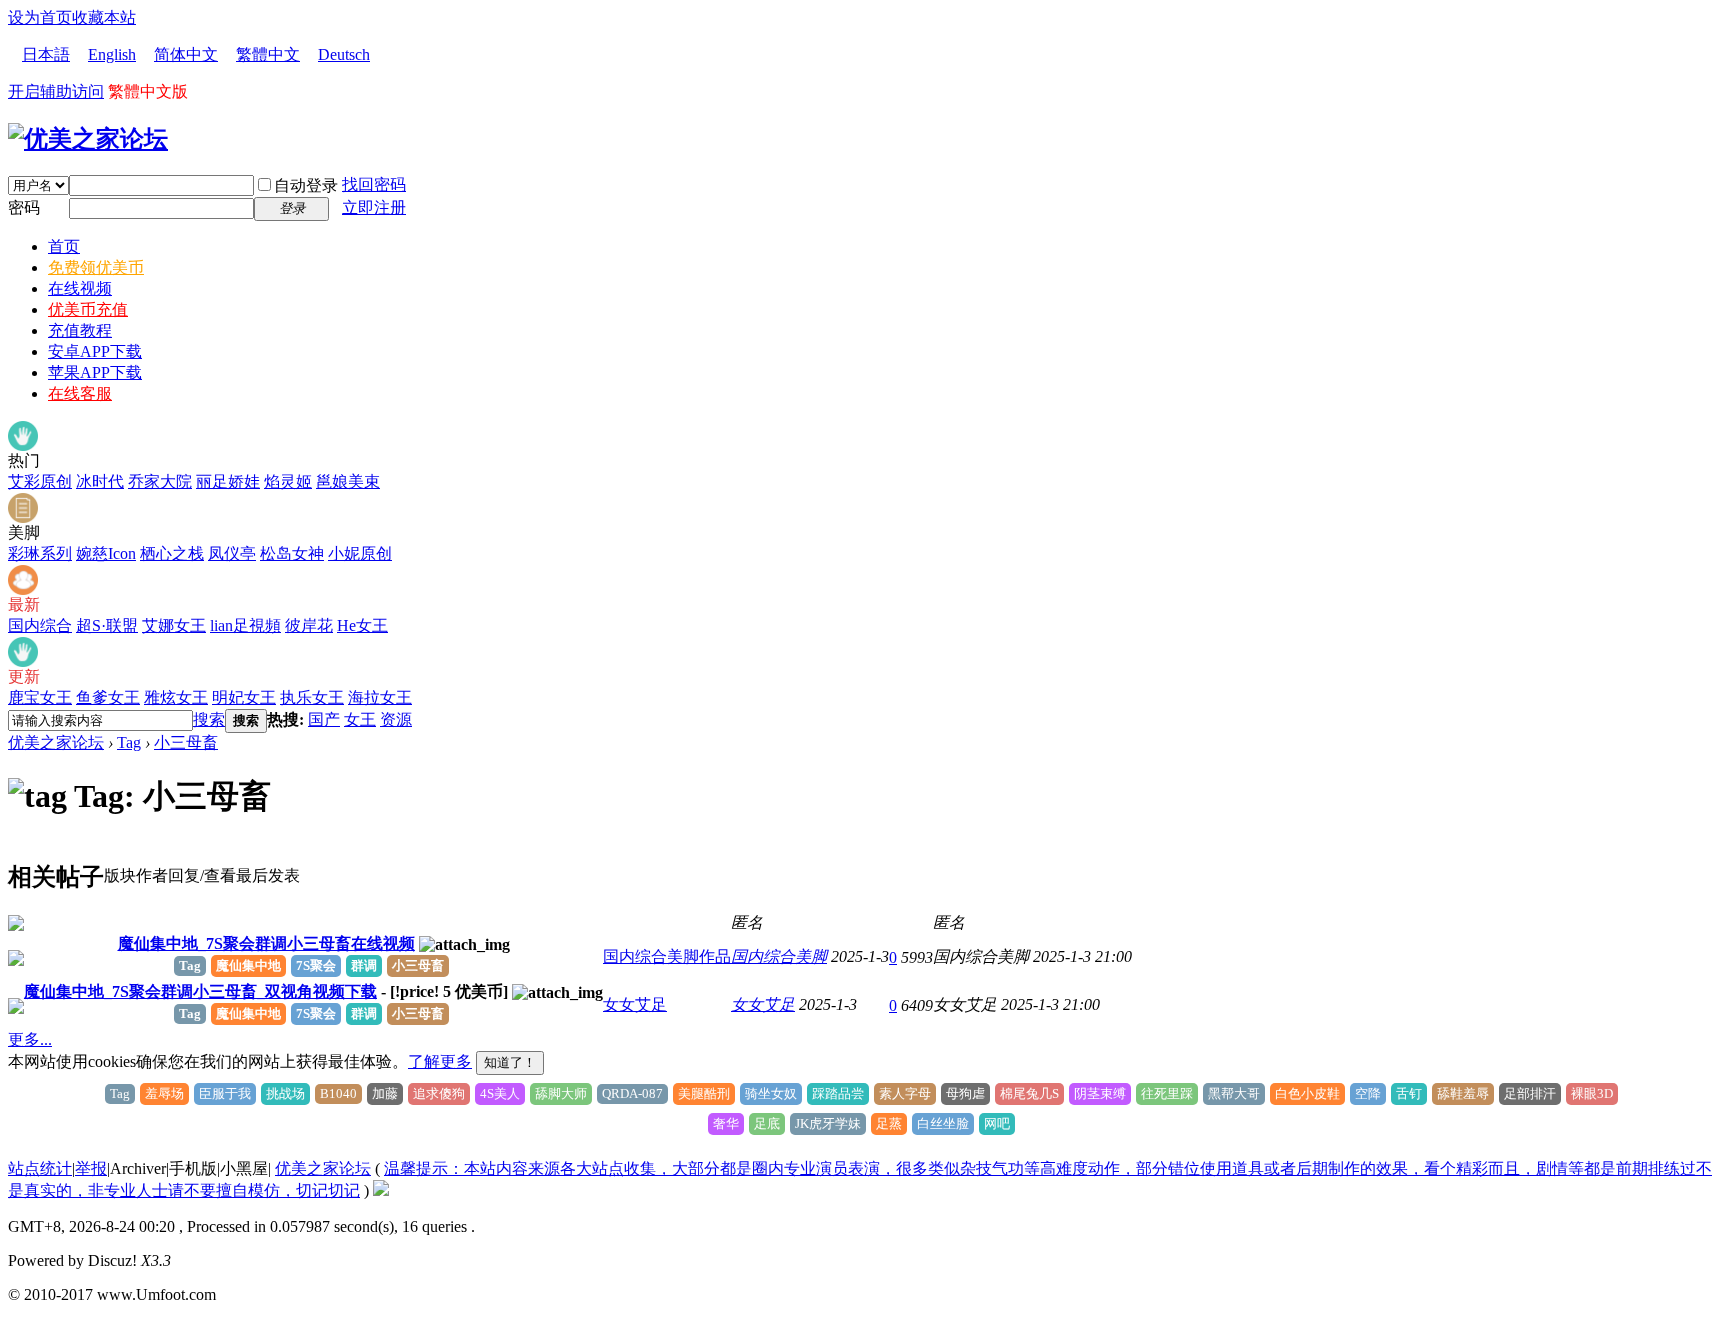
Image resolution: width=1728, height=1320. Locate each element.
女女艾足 (635, 1004)
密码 (24, 207)
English (112, 54)
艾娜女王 (174, 625)
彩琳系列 (40, 553)
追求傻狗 (439, 1093)
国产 (324, 719)
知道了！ (510, 1062)
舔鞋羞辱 (1463, 1093)
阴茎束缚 (1100, 1093)
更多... (30, 1039)
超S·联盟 (107, 625)
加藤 (385, 1093)
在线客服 (80, 393)
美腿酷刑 (704, 1093)
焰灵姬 (288, 481)
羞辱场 (164, 1093)
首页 (64, 246)
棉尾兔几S (1029, 1093)
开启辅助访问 (56, 91)
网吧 (997, 1123)
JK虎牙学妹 (828, 1123)
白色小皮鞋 (1307, 1093)
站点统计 (40, 1168)
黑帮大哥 (1234, 1093)
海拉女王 (380, 697)
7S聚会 (316, 965)
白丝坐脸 (943, 1123)
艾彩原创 (40, 481)
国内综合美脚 (779, 956)
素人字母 (905, 1093)
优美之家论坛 (56, 742)
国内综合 (40, 625)
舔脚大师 (561, 1093)
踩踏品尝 (838, 1093)
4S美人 (500, 1093)
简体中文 (186, 54)
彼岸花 (309, 625)
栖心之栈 (172, 553)
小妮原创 (360, 553)
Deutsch (344, 54)
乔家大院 (160, 481)
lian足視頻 (245, 625)
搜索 (209, 719)
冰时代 (100, 481)
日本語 (46, 54)
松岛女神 (292, 553)
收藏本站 (104, 17)
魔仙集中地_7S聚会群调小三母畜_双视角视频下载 (200, 991)
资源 (396, 719)
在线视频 (80, 288)
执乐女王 (312, 697)
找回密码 (374, 184)
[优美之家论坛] (88, 139)
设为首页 (40, 17)
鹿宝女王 (40, 697)
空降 (1368, 1093)
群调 (364, 965)
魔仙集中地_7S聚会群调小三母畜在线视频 (266, 943)
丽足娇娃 (228, 481)
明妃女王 (244, 697)
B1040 (338, 1093)
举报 (91, 1168)
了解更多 (440, 1061)
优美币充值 (88, 309)
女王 (360, 719)
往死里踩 (1167, 1093)
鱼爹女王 (108, 697)
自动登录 (306, 185)
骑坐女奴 (771, 1093)
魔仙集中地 (248, 965)
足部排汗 (1530, 1093)
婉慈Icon (106, 553)
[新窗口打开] (16, 925)
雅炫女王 (176, 697)
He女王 (362, 625)
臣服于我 (225, 1093)
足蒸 (889, 1123)
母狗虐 (965, 1093)
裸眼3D (1592, 1093)
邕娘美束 (348, 481)
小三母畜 (186, 742)
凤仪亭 (232, 553)
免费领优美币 (96, 267)
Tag (129, 742)
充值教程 (80, 330)
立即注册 (374, 207)
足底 (767, 1123)
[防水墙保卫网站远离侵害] (381, 1190)
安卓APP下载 (95, 351)
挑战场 (285, 1093)
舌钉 (1409, 1093)
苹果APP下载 (95, 372)
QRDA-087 (632, 1093)
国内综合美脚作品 (667, 956)
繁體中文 (268, 54)
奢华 (726, 1123)
